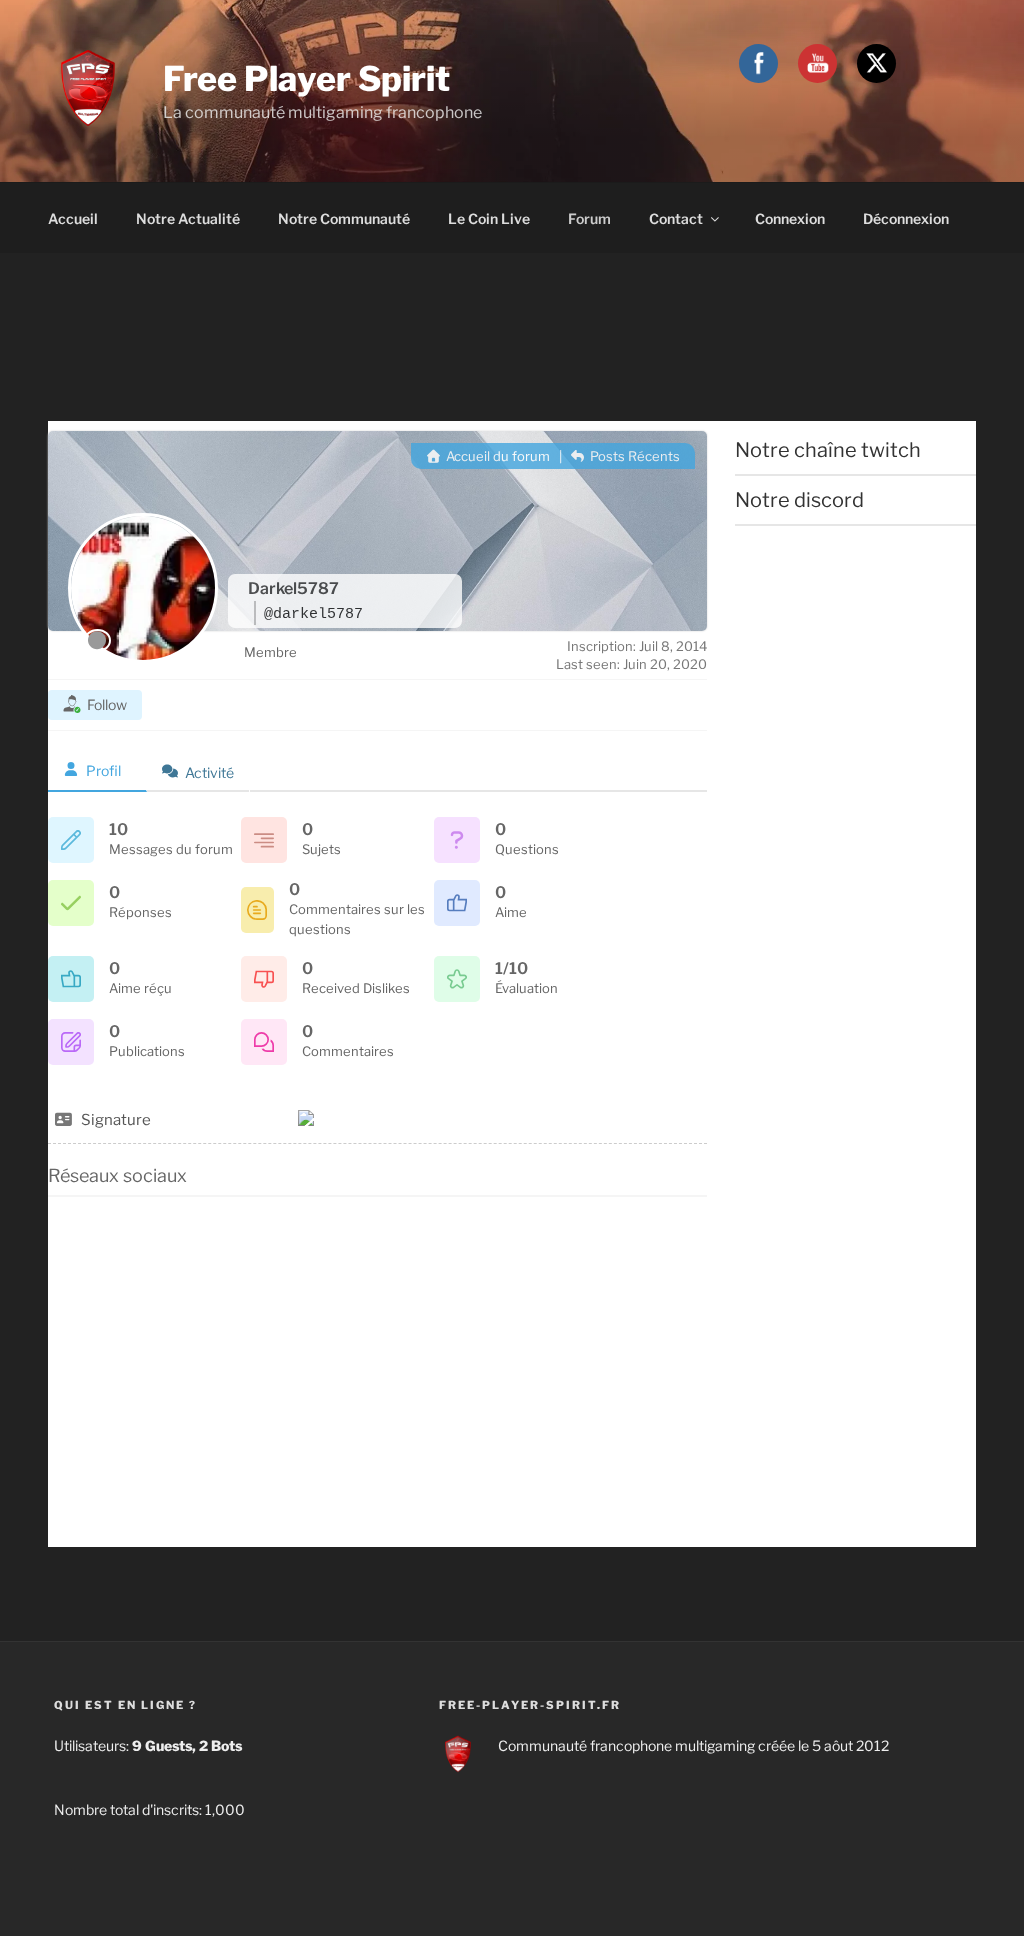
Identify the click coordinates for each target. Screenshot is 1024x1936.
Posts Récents (633, 456)
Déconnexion (906, 218)
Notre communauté (344, 218)
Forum (589, 218)
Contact (676, 218)
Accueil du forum (496, 456)
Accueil (73, 218)
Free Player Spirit (306, 78)
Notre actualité (188, 218)
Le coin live (489, 218)
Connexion (790, 218)
